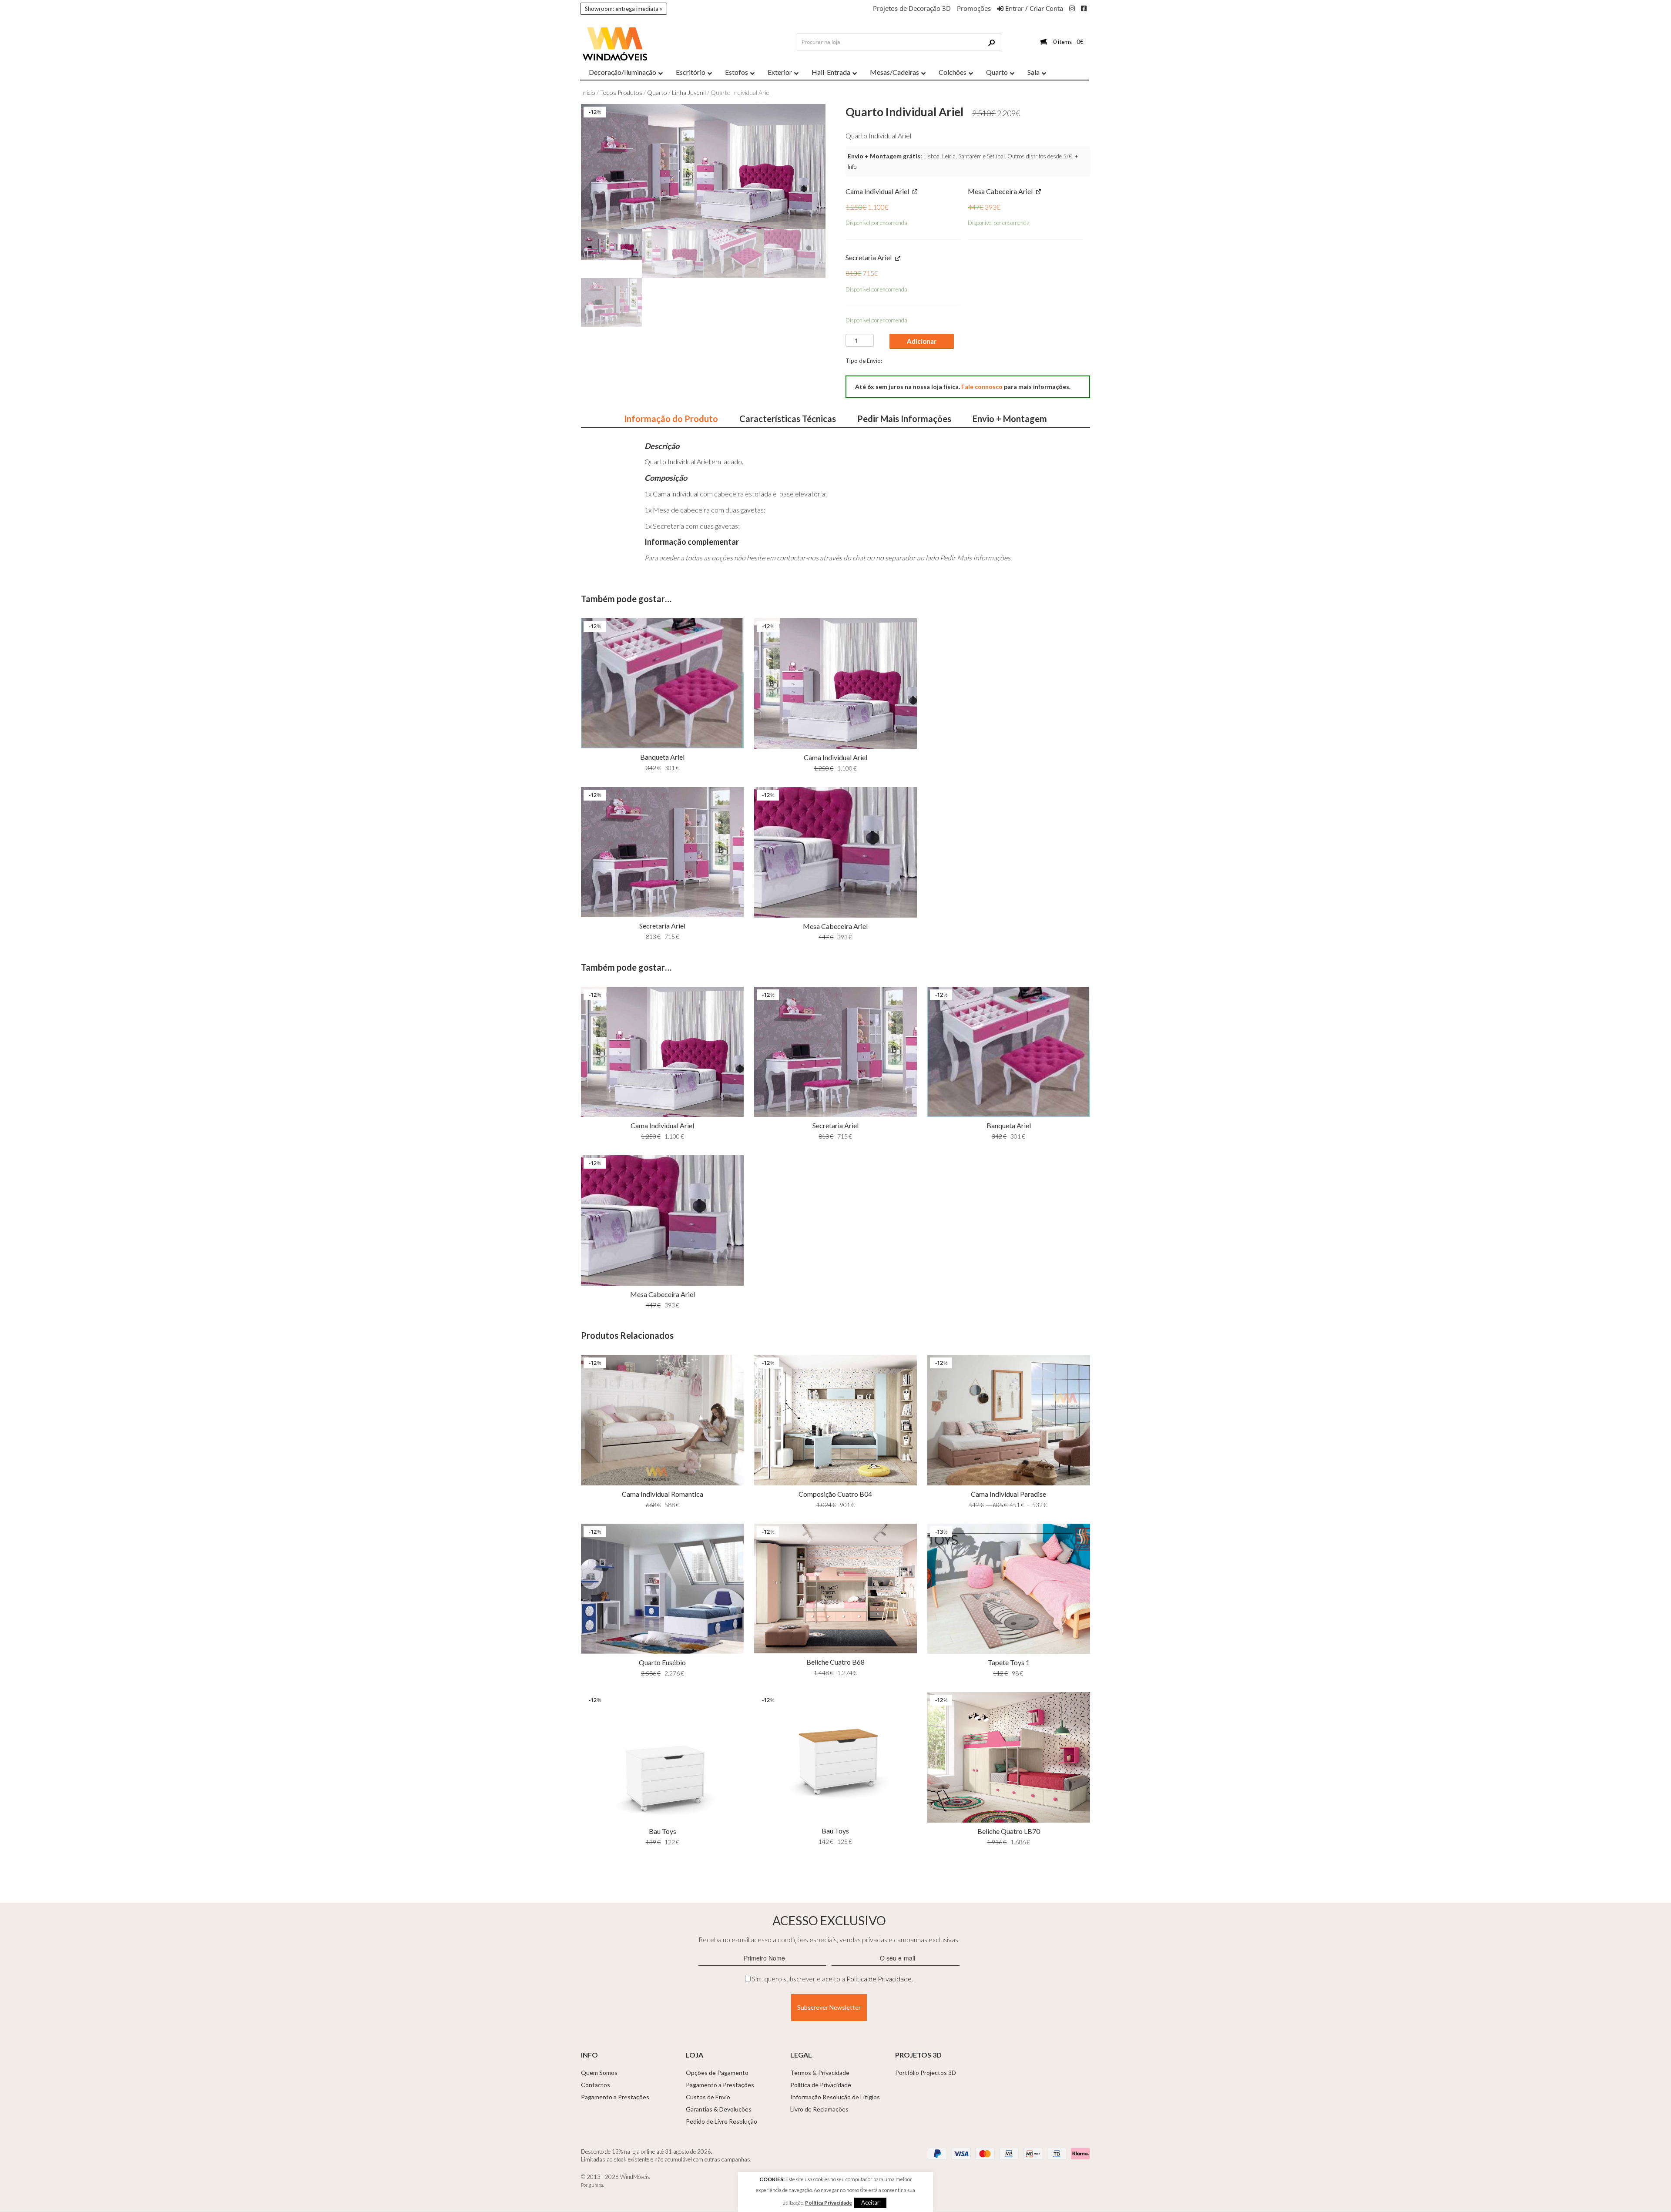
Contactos (596, 2085)
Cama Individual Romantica (663, 1494)
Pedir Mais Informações (904, 419)
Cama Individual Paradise (1008, 1494)
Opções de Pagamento (717, 2073)
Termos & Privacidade (820, 2073)
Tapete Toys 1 (1009, 1662)
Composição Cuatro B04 (835, 1494)
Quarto (657, 92)
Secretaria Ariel (662, 926)
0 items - (1068, 42)
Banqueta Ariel (662, 757)
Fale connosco (982, 387)
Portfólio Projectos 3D (926, 2073)
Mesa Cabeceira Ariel (835, 926)
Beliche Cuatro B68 (835, 1662)
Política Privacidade (829, 2203)
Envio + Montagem (1010, 419)
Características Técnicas (788, 419)
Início (588, 92)
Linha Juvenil (689, 92)
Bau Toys (663, 1831)
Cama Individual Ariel (835, 757)
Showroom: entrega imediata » (624, 9)
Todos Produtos (621, 92)
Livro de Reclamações (819, 2109)
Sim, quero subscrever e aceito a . (832, 1979)
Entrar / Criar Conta (1033, 8)
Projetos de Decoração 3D (912, 8)
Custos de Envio (708, 2097)
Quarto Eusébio (662, 1662)
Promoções (974, 8)
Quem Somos (599, 2073)
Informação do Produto (671, 419)
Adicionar (922, 341)
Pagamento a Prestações (615, 2097)
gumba (596, 2185)
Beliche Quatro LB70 (1009, 1831)
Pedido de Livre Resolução (721, 2121)
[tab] (671, 419)
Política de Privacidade (879, 1979)
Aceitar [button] (870, 2202)
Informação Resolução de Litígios (835, 2097)
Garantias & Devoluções (719, 2109)
